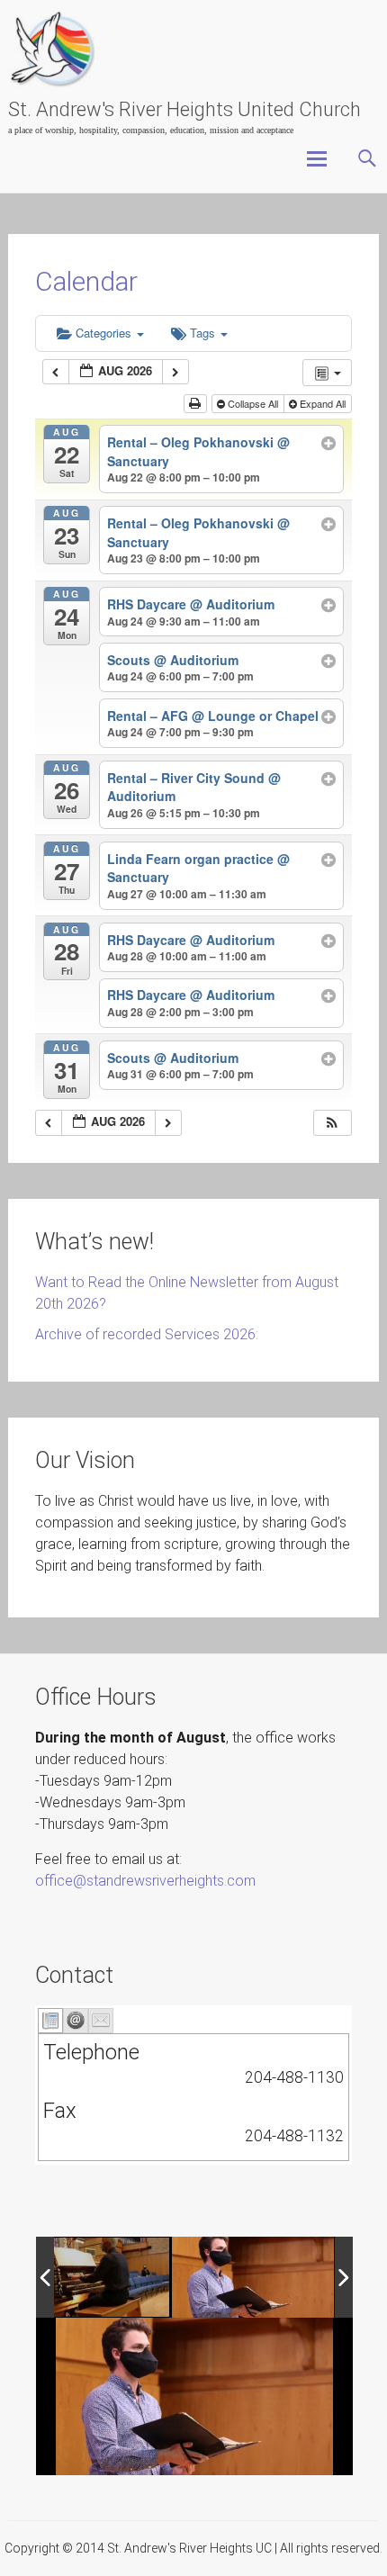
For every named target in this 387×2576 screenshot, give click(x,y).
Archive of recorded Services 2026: (147, 1334)
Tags (204, 333)
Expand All (323, 403)
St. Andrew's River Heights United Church (184, 109)
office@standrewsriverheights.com (145, 1881)
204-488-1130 (294, 2077)
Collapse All (253, 403)
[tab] (50, 2021)
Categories (105, 333)
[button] (332, 1123)
